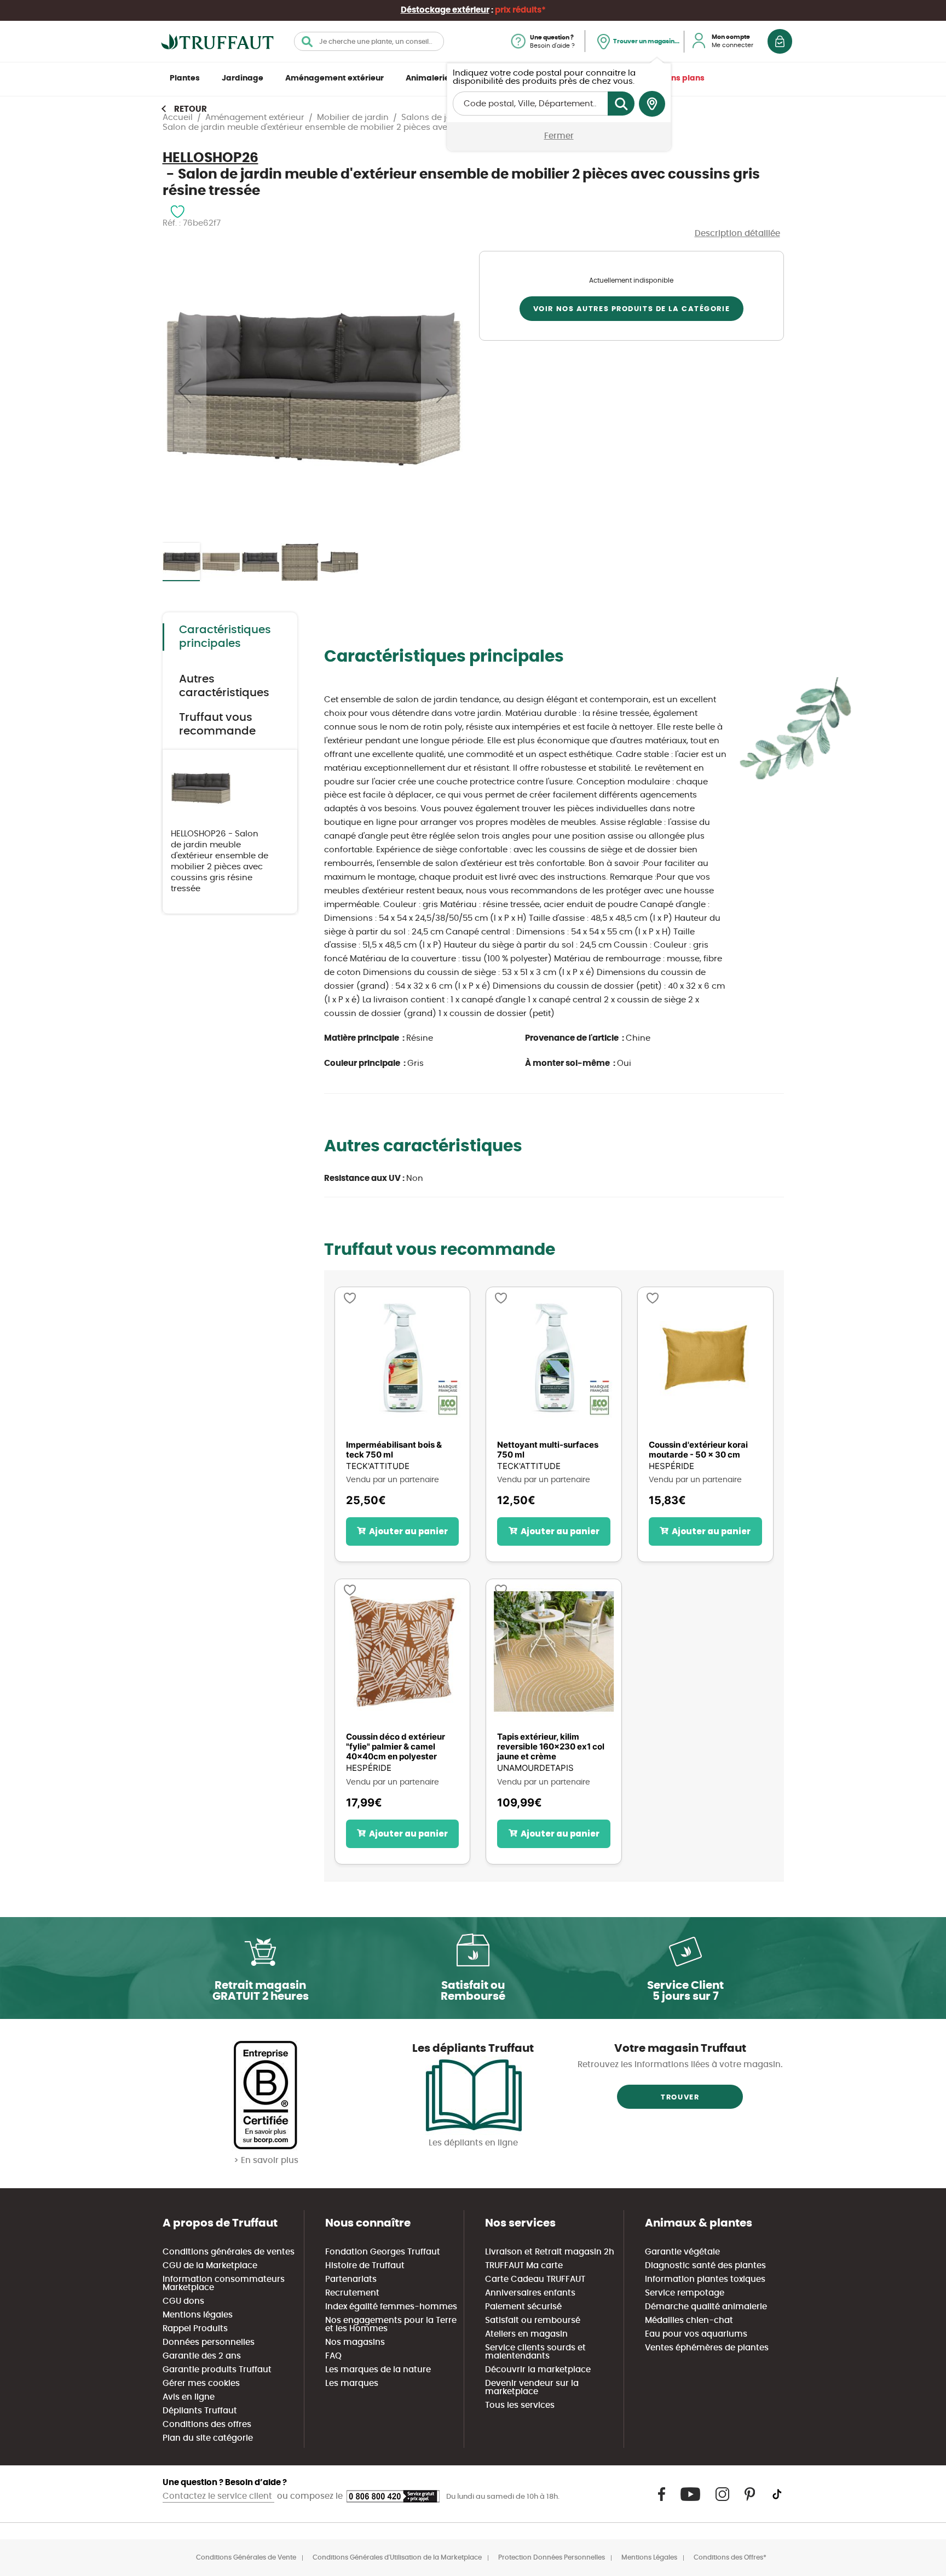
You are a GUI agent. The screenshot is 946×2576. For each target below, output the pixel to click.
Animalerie (428, 78)
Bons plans (683, 78)
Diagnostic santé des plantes (705, 2266)
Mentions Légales (649, 2557)
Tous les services (520, 2405)
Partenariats (351, 2279)
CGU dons (183, 2301)
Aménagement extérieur (334, 78)
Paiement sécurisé (523, 2307)
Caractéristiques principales (225, 637)
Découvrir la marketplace (538, 2370)
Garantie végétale (682, 2252)
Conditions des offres (207, 2425)
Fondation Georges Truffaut (383, 2252)
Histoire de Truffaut (365, 2266)
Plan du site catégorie (208, 2438)
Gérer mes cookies (201, 2383)
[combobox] (369, 41)
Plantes (185, 78)
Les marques (352, 2383)
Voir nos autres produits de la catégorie (631, 309)
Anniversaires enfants (530, 2293)
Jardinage (243, 78)
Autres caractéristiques (224, 686)
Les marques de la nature (378, 2370)
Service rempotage (685, 2293)
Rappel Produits (195, 2329)
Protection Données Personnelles (552, 2557)
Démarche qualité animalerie (706, 2307)
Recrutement (352, 2293)
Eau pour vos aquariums (696, 2334)
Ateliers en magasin (526, 2334)
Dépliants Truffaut (200, 2411)
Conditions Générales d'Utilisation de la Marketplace (397, 2557)
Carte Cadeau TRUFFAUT (535, 2279)
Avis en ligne (189, 2397)
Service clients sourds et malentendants (535, 2352)
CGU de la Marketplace (210, 2266)
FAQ (333, 2356)
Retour (191, 109)
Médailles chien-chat (689, 2320)
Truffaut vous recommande (217, 724)
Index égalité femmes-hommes (391, 2307)
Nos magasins (355, 2342)
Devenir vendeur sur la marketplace (532, 2388)
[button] (184, 390)
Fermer (559, 136)
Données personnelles (209, 2342)
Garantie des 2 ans (202, 2356)
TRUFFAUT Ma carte (524, 2266)
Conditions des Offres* (730, 2557)
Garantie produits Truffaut (217, 2370)
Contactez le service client (218, 2496)
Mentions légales (198, 2315)
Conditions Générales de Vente (246, 2557)
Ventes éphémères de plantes (707, 2348)
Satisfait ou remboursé (533, 2320)
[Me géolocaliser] (652, 104)
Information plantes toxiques (705, 2279)
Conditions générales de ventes (229, 2252)
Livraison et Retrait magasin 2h (550, 2252)
